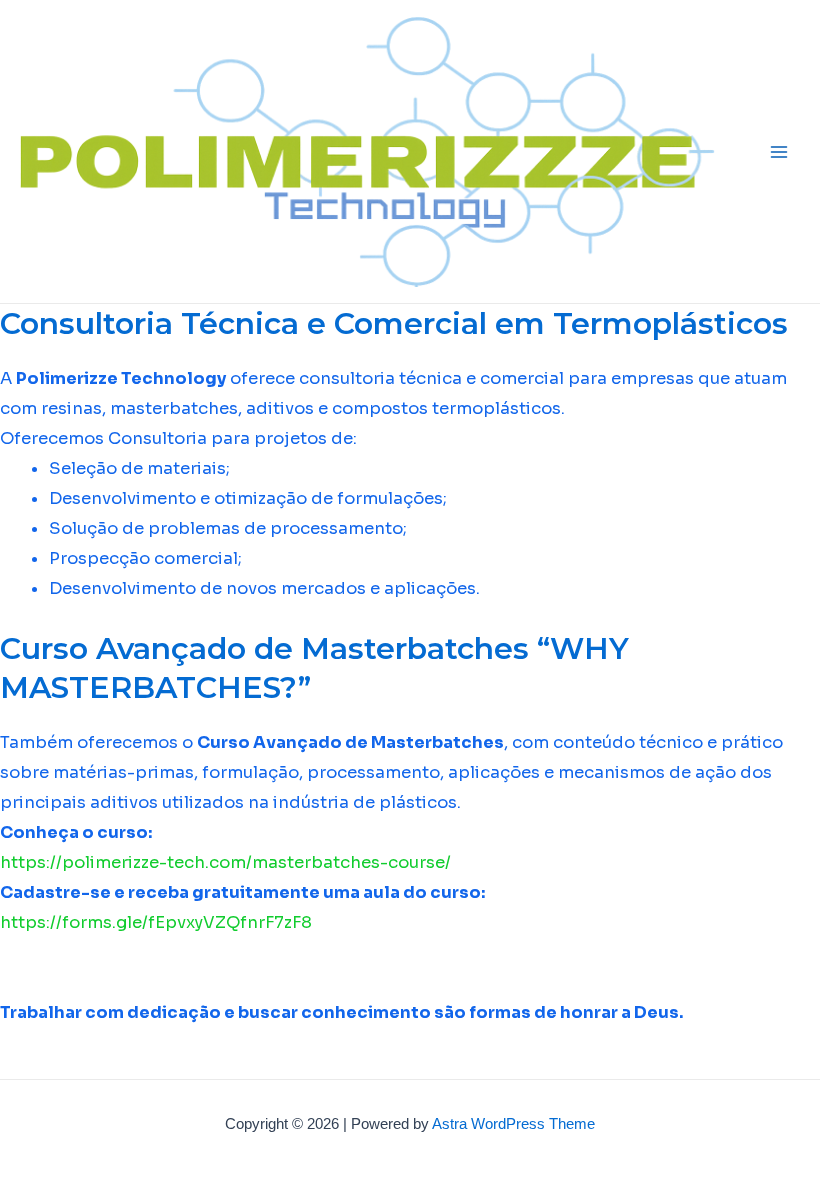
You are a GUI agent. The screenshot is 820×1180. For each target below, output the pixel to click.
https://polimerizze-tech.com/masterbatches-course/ (225, 862)
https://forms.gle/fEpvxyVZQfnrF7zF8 (156, 922)
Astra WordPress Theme (513, 1124)
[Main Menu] (778, 151)
